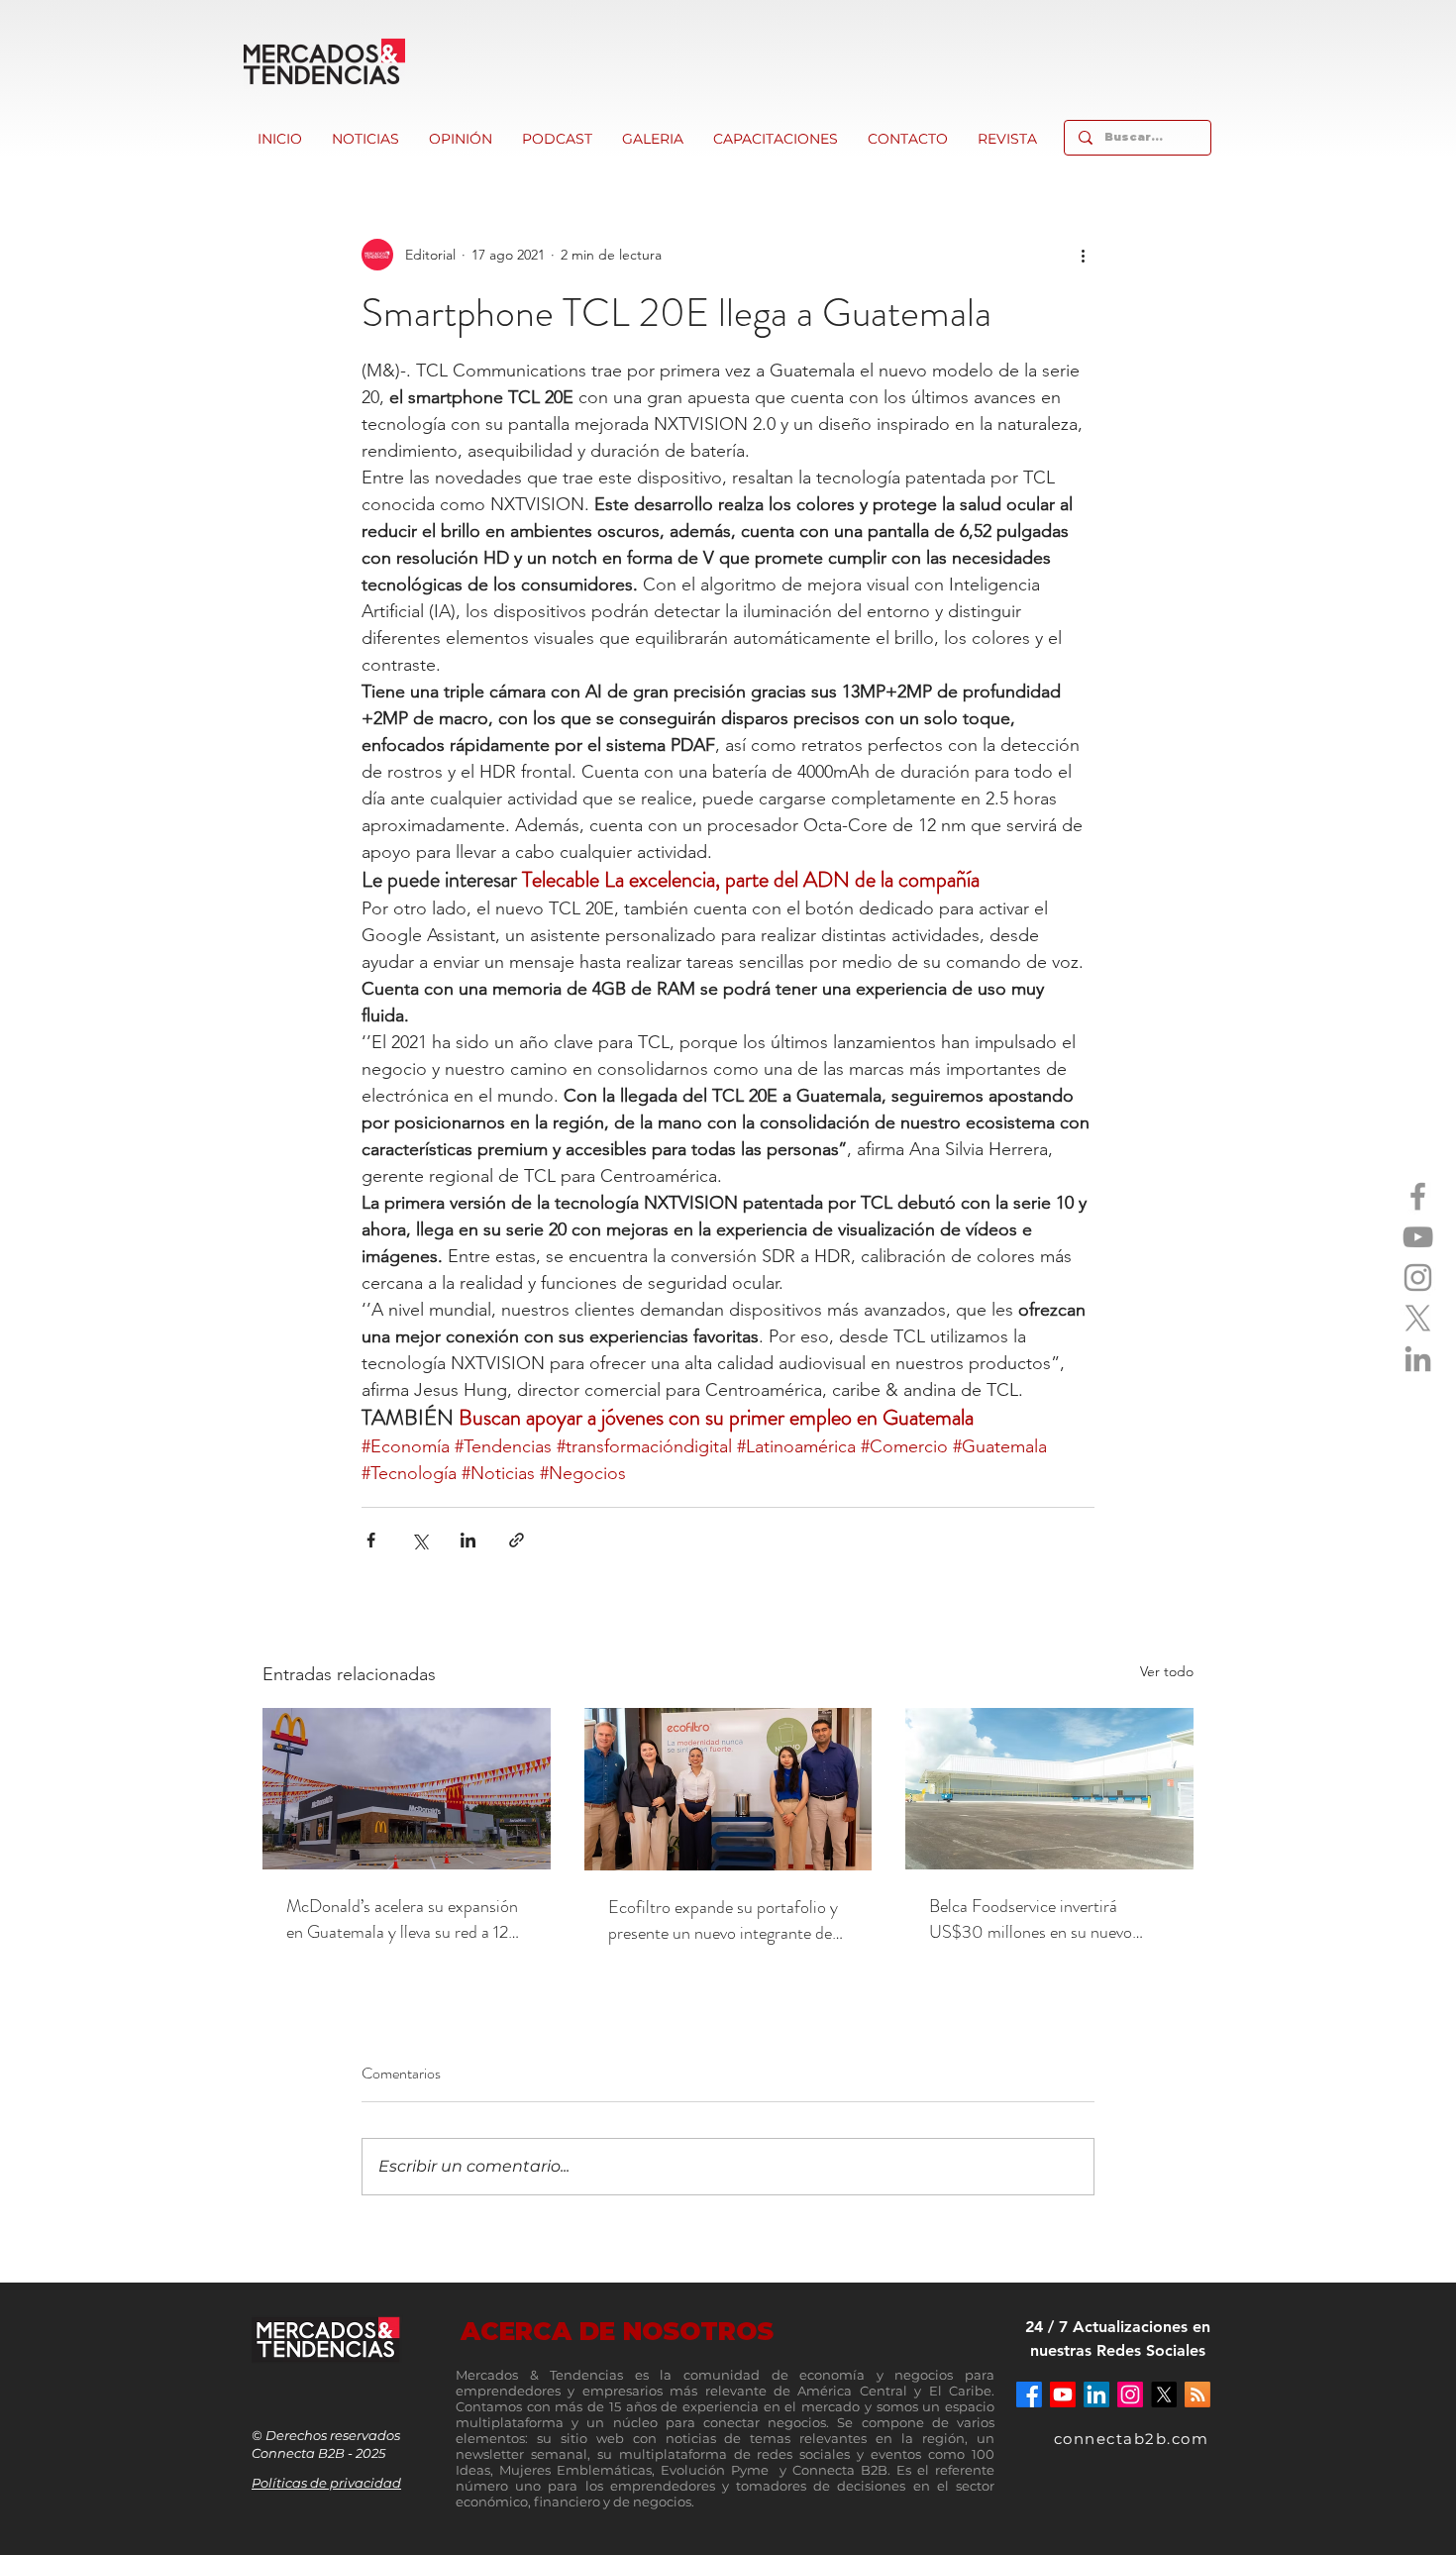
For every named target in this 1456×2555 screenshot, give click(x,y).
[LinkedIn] (1418, 1359)
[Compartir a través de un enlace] (517, 1540)
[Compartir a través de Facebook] (371, 1540)
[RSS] (1197, 2395)
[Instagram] (1418, 1277)
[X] (1418, 1318)
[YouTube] (1418, 1237)
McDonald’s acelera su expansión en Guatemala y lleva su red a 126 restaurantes (402, 1919)
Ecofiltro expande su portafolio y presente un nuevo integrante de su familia (723, 1920)
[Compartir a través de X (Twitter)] (419, 1540)
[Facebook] (1418, 1196)
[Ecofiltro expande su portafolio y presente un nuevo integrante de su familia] (728, 1789)
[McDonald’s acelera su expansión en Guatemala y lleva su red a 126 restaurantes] (407, 1789)
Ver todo (1167, 1671)
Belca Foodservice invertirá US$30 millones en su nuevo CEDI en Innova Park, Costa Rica (1047, 1919)
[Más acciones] (1083, 255)
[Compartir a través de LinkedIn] (468, 1540)
